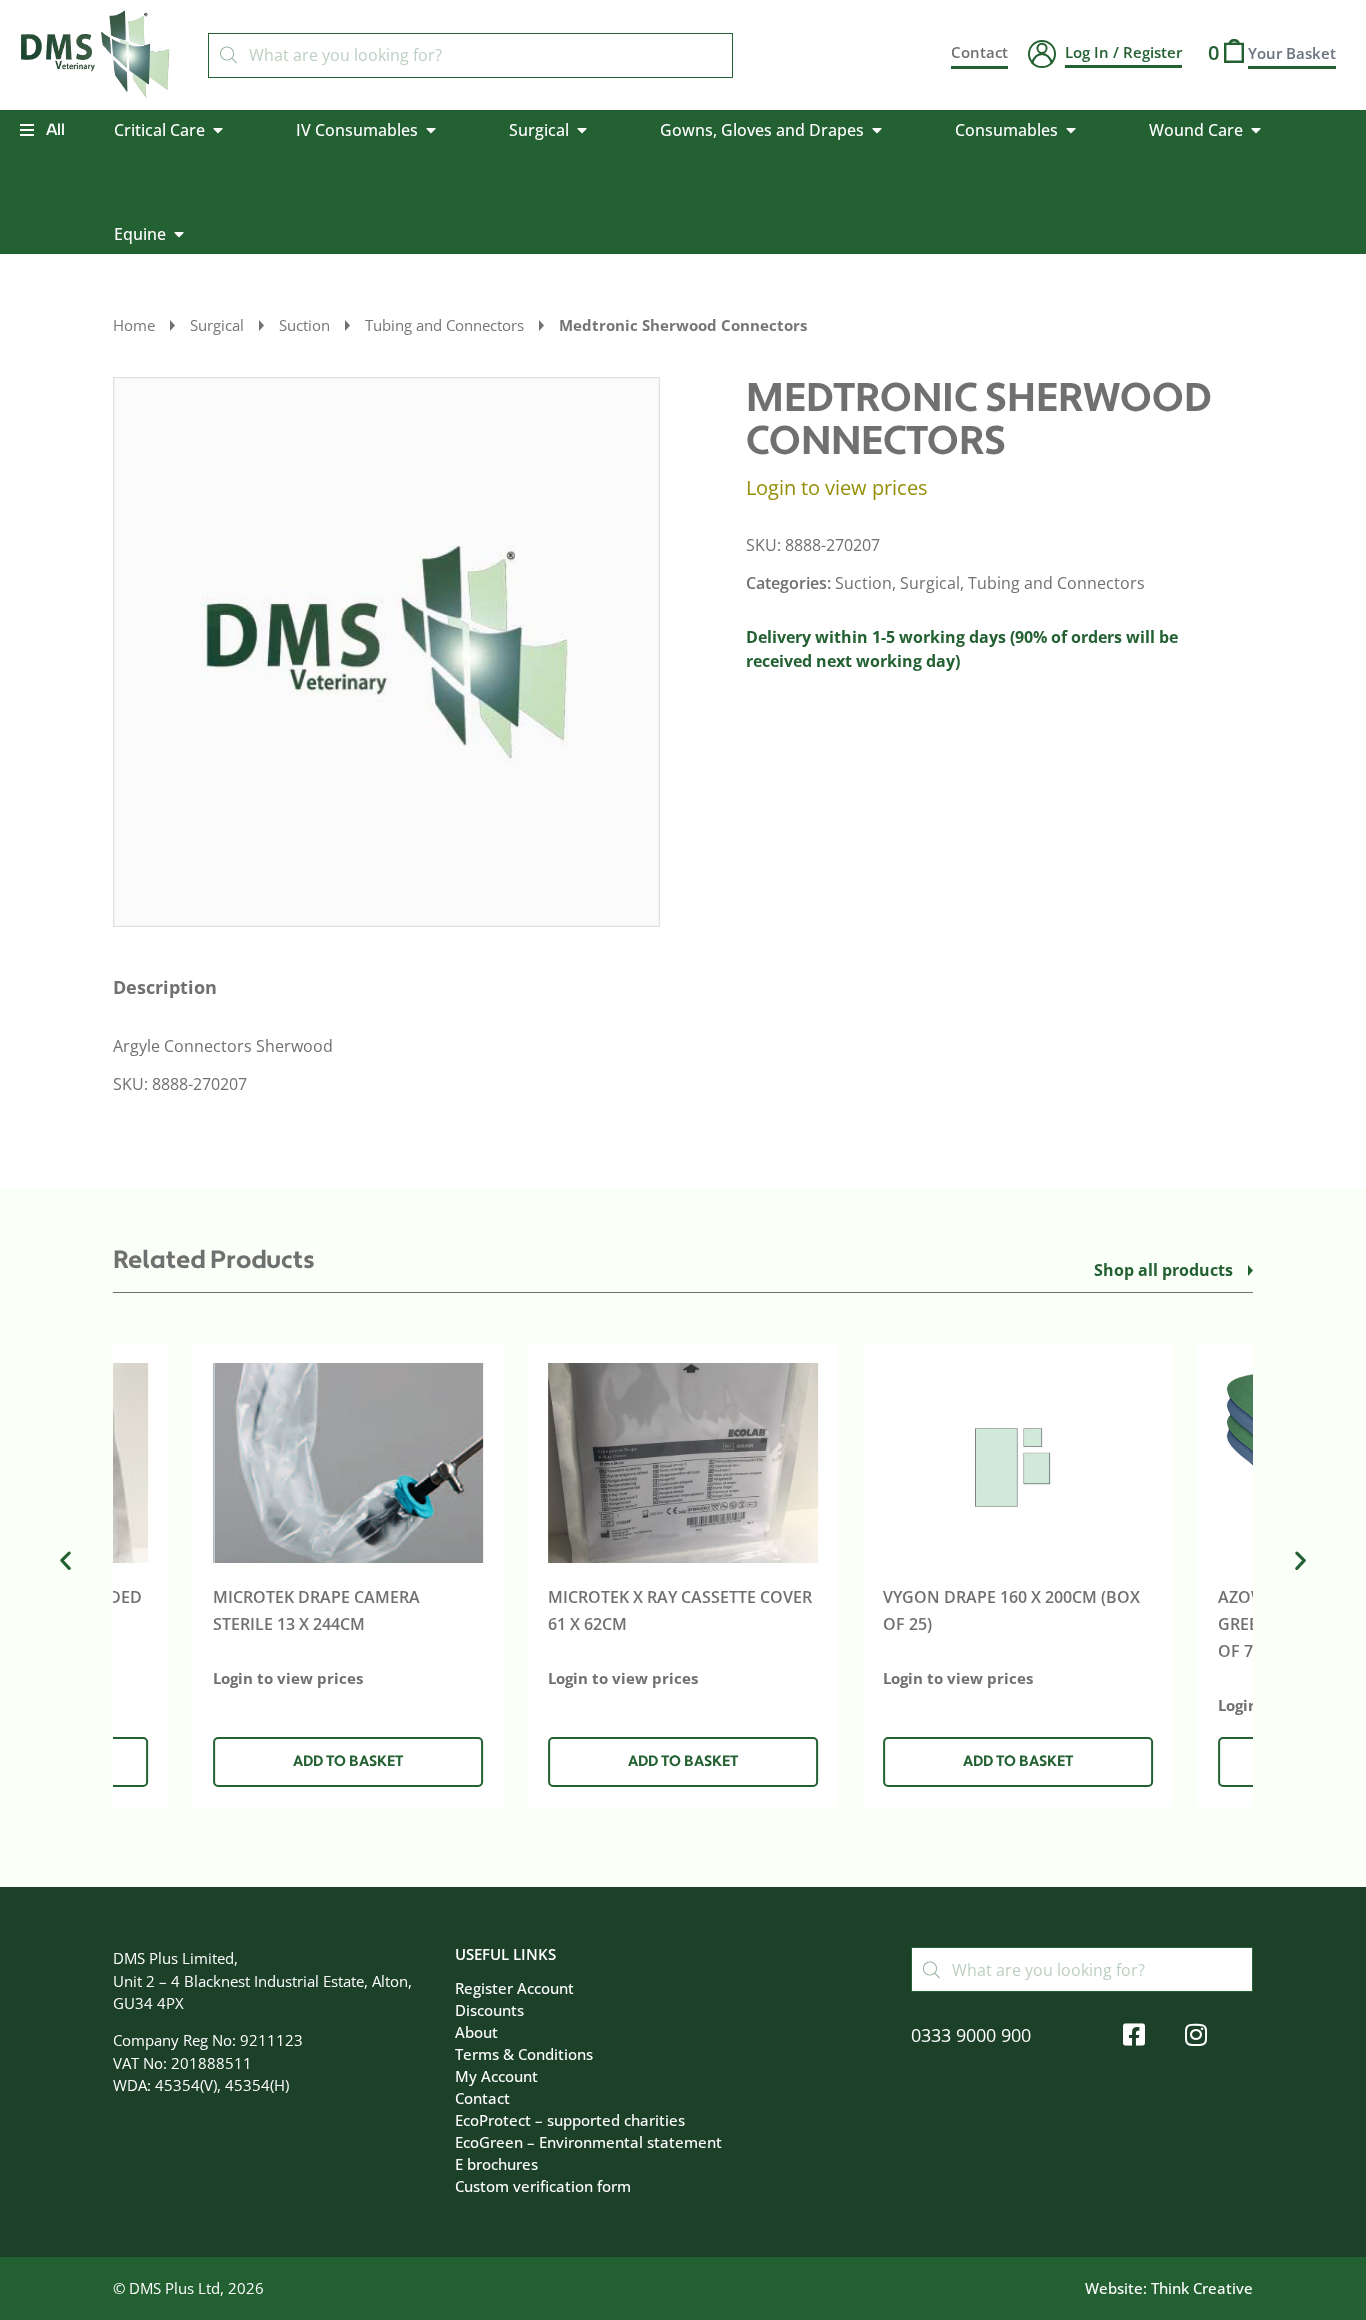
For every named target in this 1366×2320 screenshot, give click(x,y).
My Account (496, 2076)
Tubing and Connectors (444, 325)
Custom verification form (543, 2186)
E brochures (496, 2164)
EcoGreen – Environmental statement (588, 2142)
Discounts (489, 2010)
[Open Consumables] (1071, 130)
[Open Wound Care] (1256, 130)
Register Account (514, 1988)
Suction (304, 325)
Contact (482, 2098)
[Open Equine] (179, 234)
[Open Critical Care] (218, 130)
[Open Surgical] (582, 130)
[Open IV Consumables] (431, 130)
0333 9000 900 (971, 2035)
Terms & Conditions (524, 2054)
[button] (348, 1762)
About (476, 2032)
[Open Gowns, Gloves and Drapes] (877, 130)
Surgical (217, 325)
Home (134, 325)
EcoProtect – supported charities (570, 2120)
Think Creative (1202, 2288)
